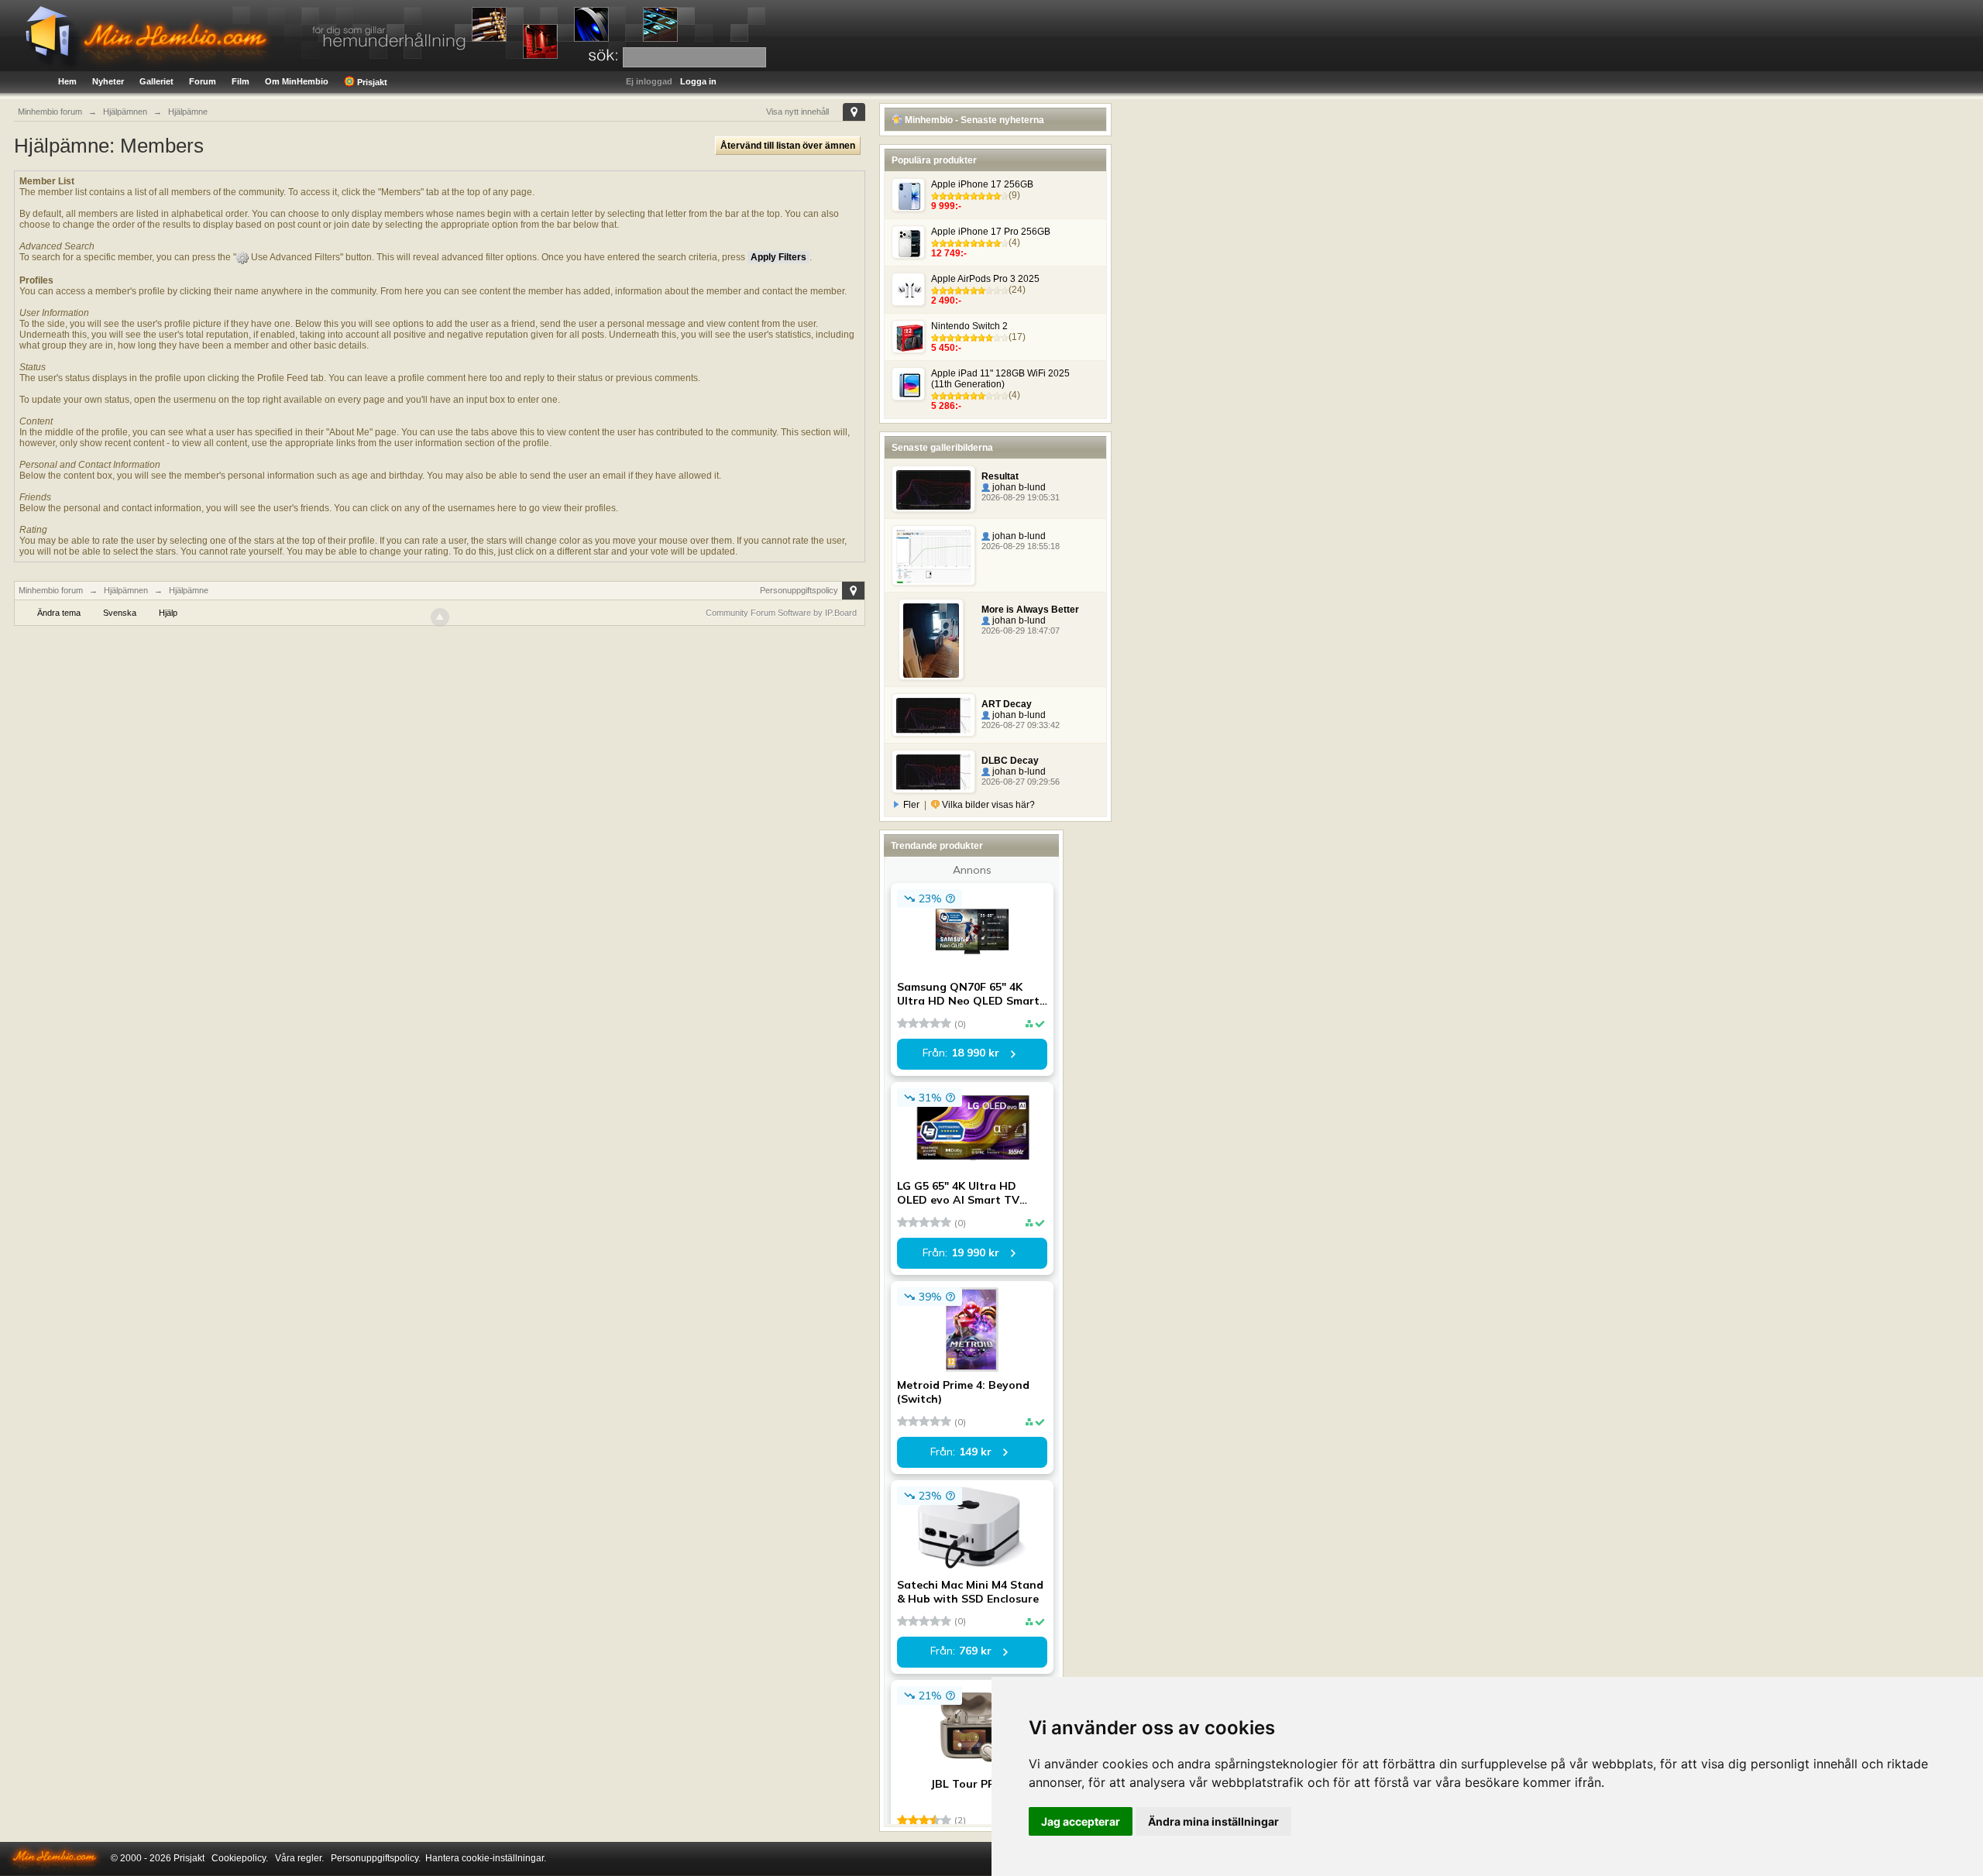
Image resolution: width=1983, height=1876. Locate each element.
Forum (203, 81)
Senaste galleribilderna (942, 448)
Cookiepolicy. (240, 1858)
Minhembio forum (51, 590)
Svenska (120, 613)
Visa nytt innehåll (797, 112)
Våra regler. (299, 1858)
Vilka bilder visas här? (987, 805)
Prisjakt (371, 82)
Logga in (698, 81)
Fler (911, 805)
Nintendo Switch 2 (969, 326)
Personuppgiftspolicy (799, 590)
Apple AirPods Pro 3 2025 (985, 279)
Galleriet (156, 81)
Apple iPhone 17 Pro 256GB (991, 232)
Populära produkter (934, 160)
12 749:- (949, 253)
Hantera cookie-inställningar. (486, 1858)
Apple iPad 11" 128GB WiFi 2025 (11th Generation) (1000, 379)
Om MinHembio (297, 81)
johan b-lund (1018, 487)
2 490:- (946, 301)
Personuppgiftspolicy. (376, 1858)
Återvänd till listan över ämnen (788, 146)
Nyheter (108, 81)
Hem (67, 81)
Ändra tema (59, 613)
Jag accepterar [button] (1081, 1821)
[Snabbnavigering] (854, 112)
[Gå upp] (440, 617)
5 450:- (946, 348)
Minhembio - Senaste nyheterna (973, 120)
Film (241, 81)
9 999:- (946, 206)
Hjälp (168, 613)
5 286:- (946, 406)
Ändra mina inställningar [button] (1213, 1821)
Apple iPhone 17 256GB (982, 184)
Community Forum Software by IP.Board (781, 613)
